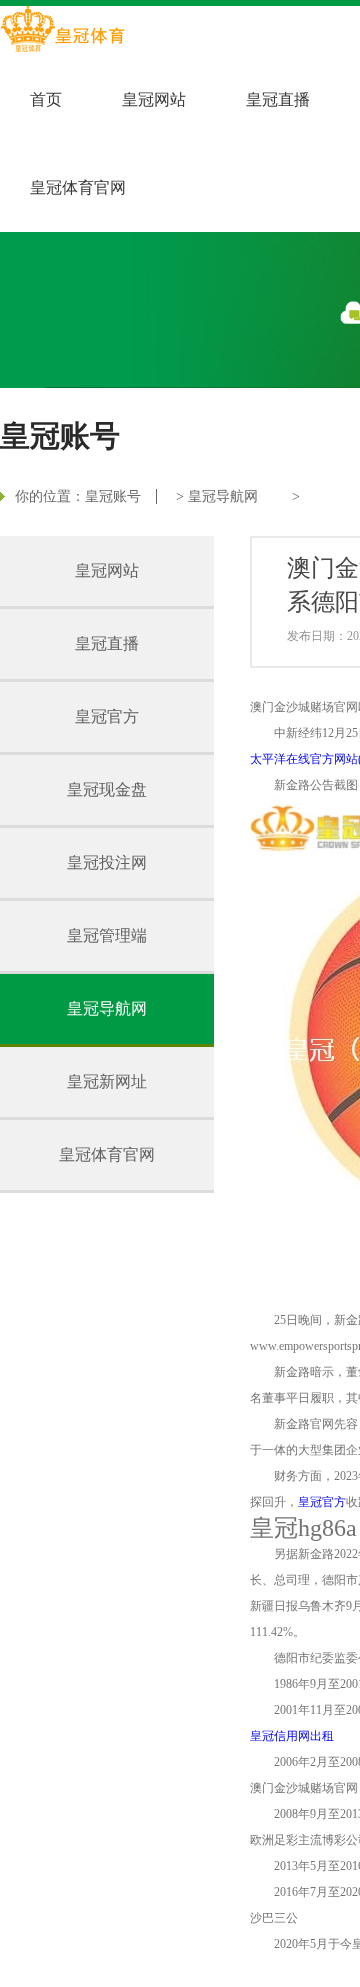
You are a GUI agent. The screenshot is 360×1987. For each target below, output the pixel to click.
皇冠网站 (154, 99)
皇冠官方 (107, 716)
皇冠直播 (278, 99)
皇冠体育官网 (78, 187)
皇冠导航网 (223, 496)
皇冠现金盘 (107, 789)
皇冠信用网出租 (292, 1736)
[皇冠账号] (62, 31)
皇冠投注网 (107, 862)
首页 (46, 99)
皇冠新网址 (107, 1081)
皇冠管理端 (107, 935)
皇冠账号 (113, 496)
